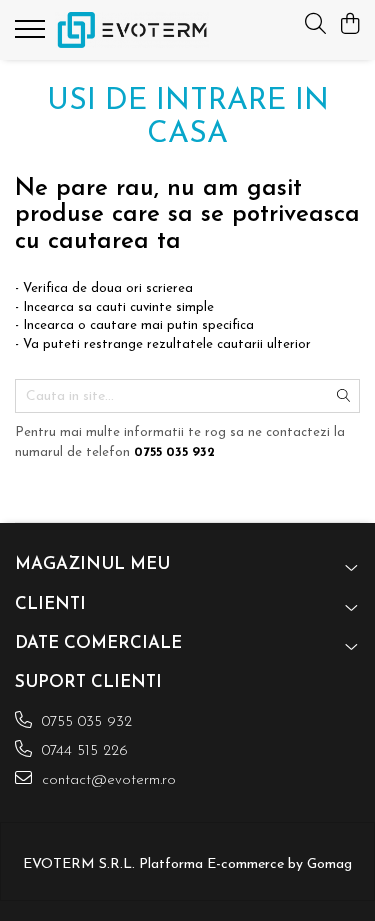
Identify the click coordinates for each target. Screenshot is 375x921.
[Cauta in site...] (315, 25)
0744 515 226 (82, 751)
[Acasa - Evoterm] (132, 30)
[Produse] (32, 35)
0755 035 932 (84, 722)
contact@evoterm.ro (106, 780)
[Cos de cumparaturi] (349, 25)
